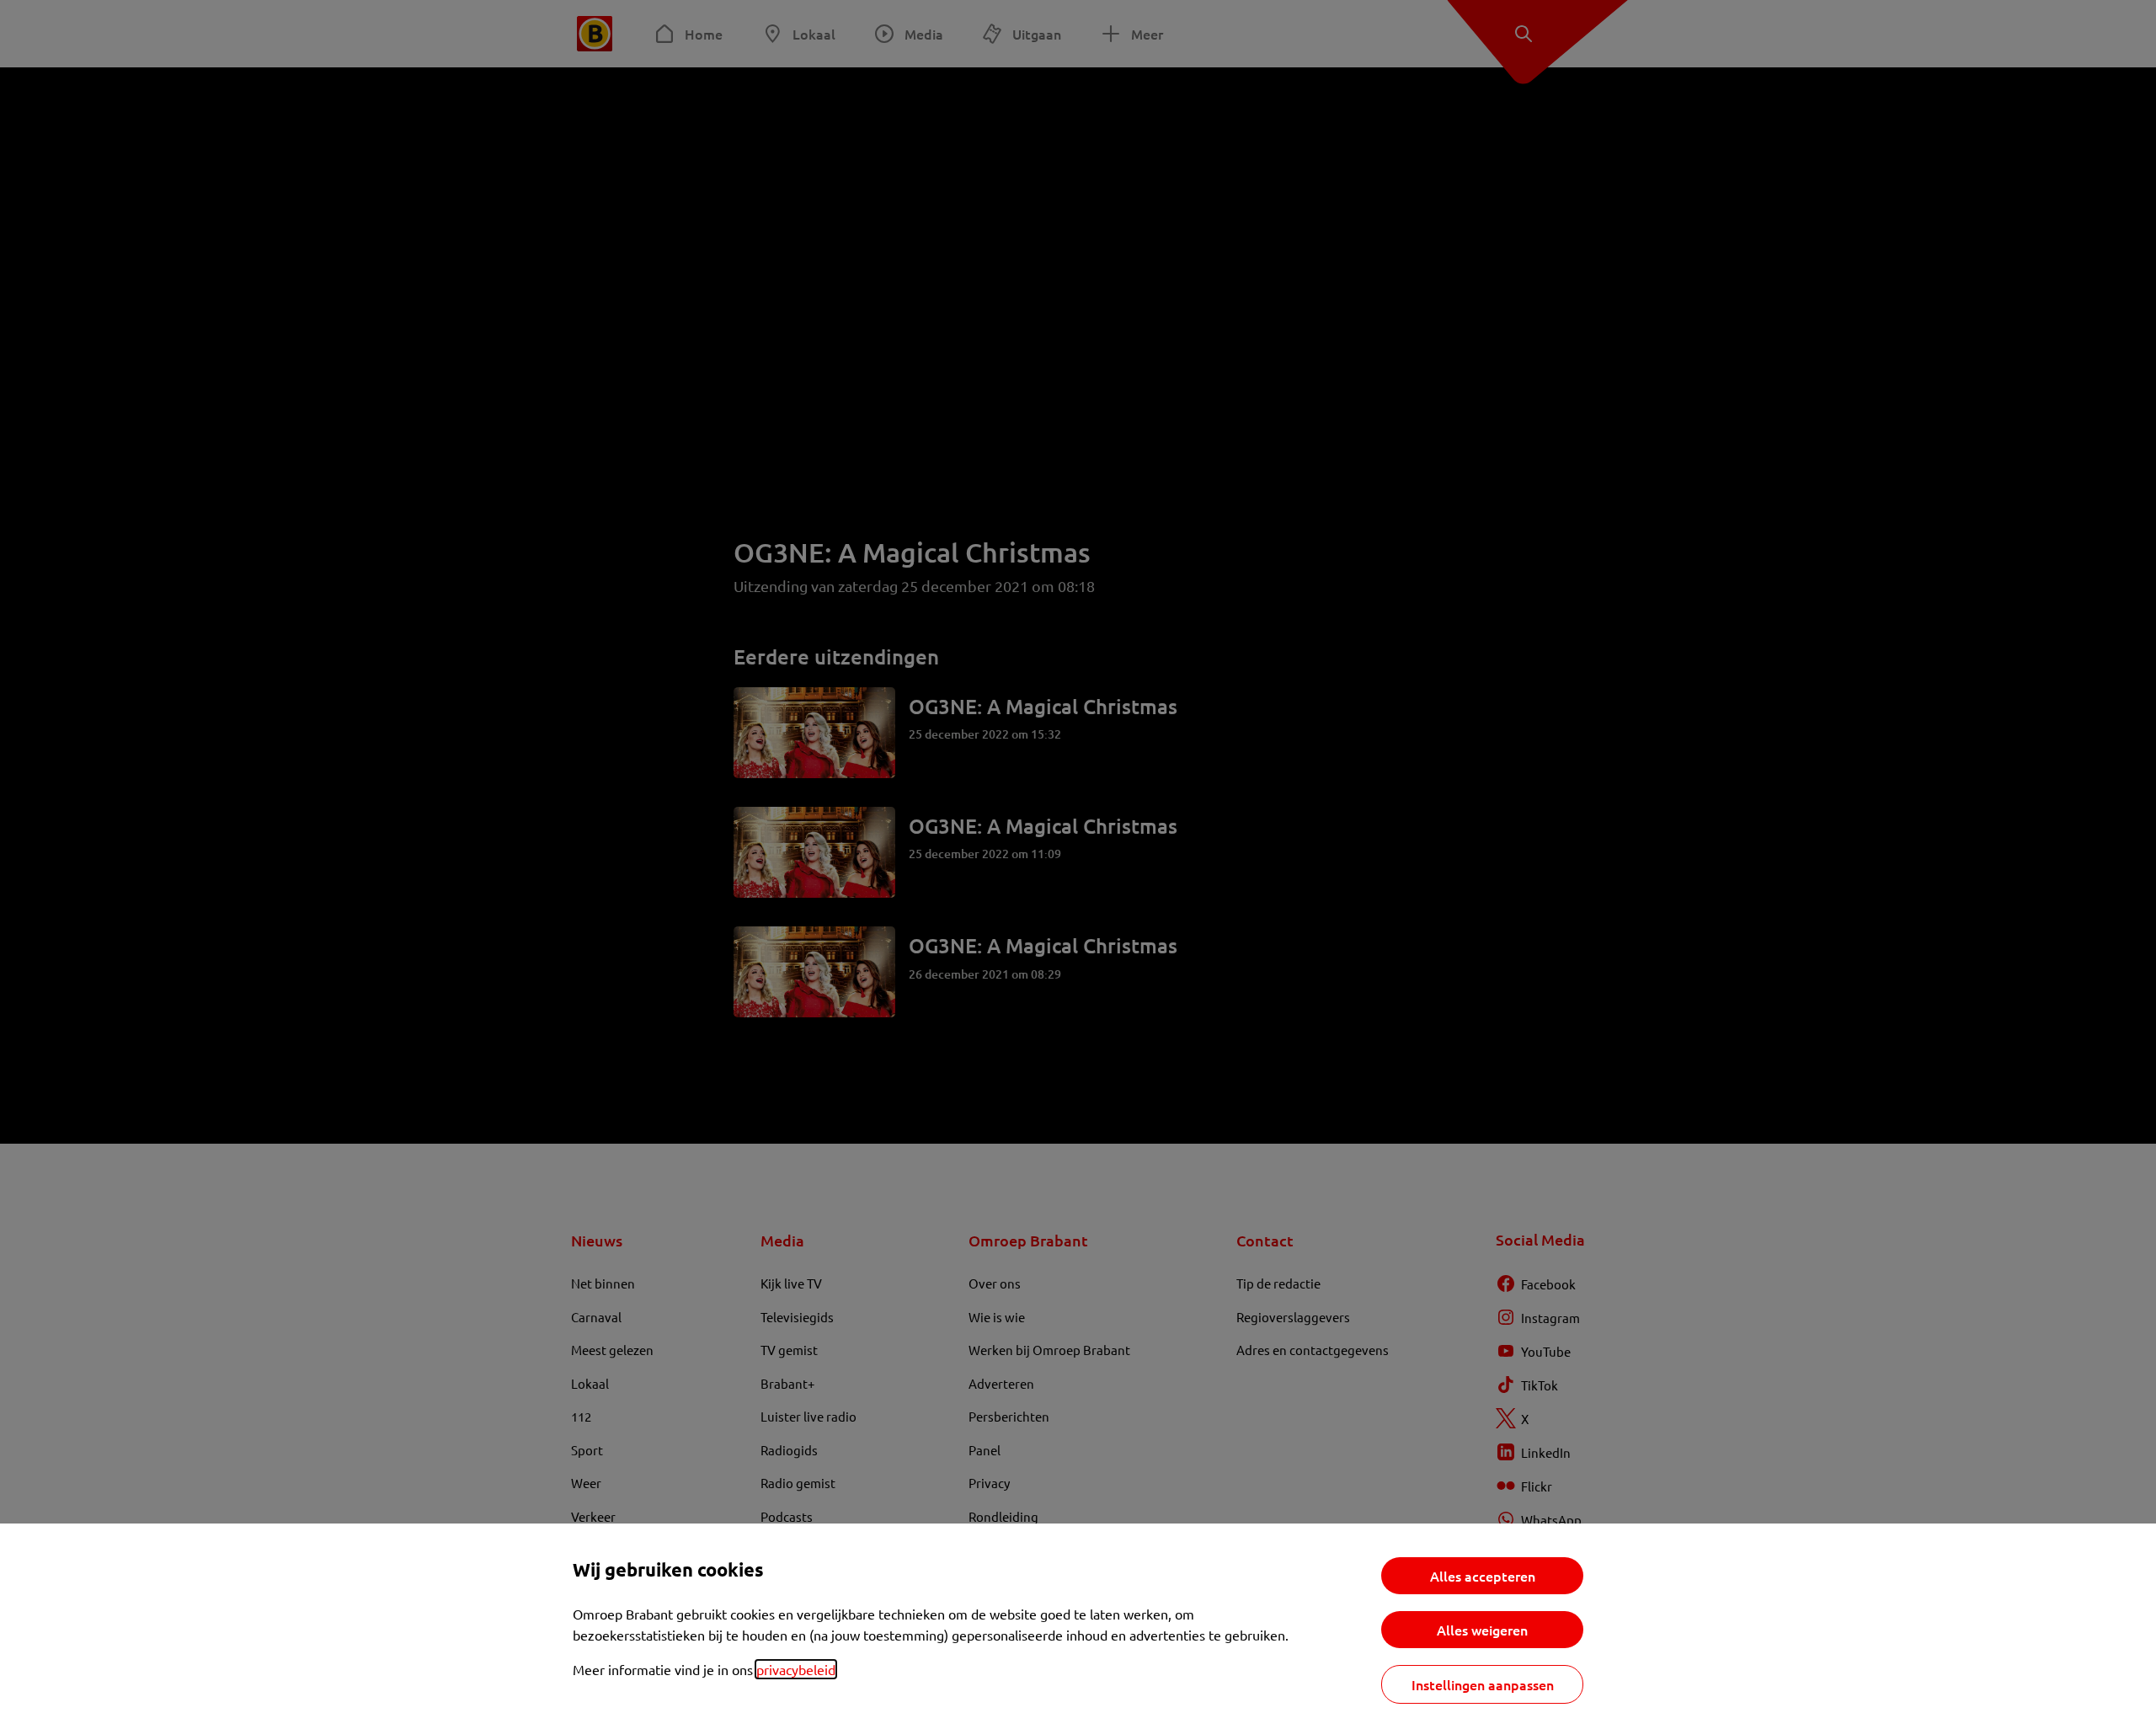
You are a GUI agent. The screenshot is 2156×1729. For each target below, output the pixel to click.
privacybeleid (796, 1669)
